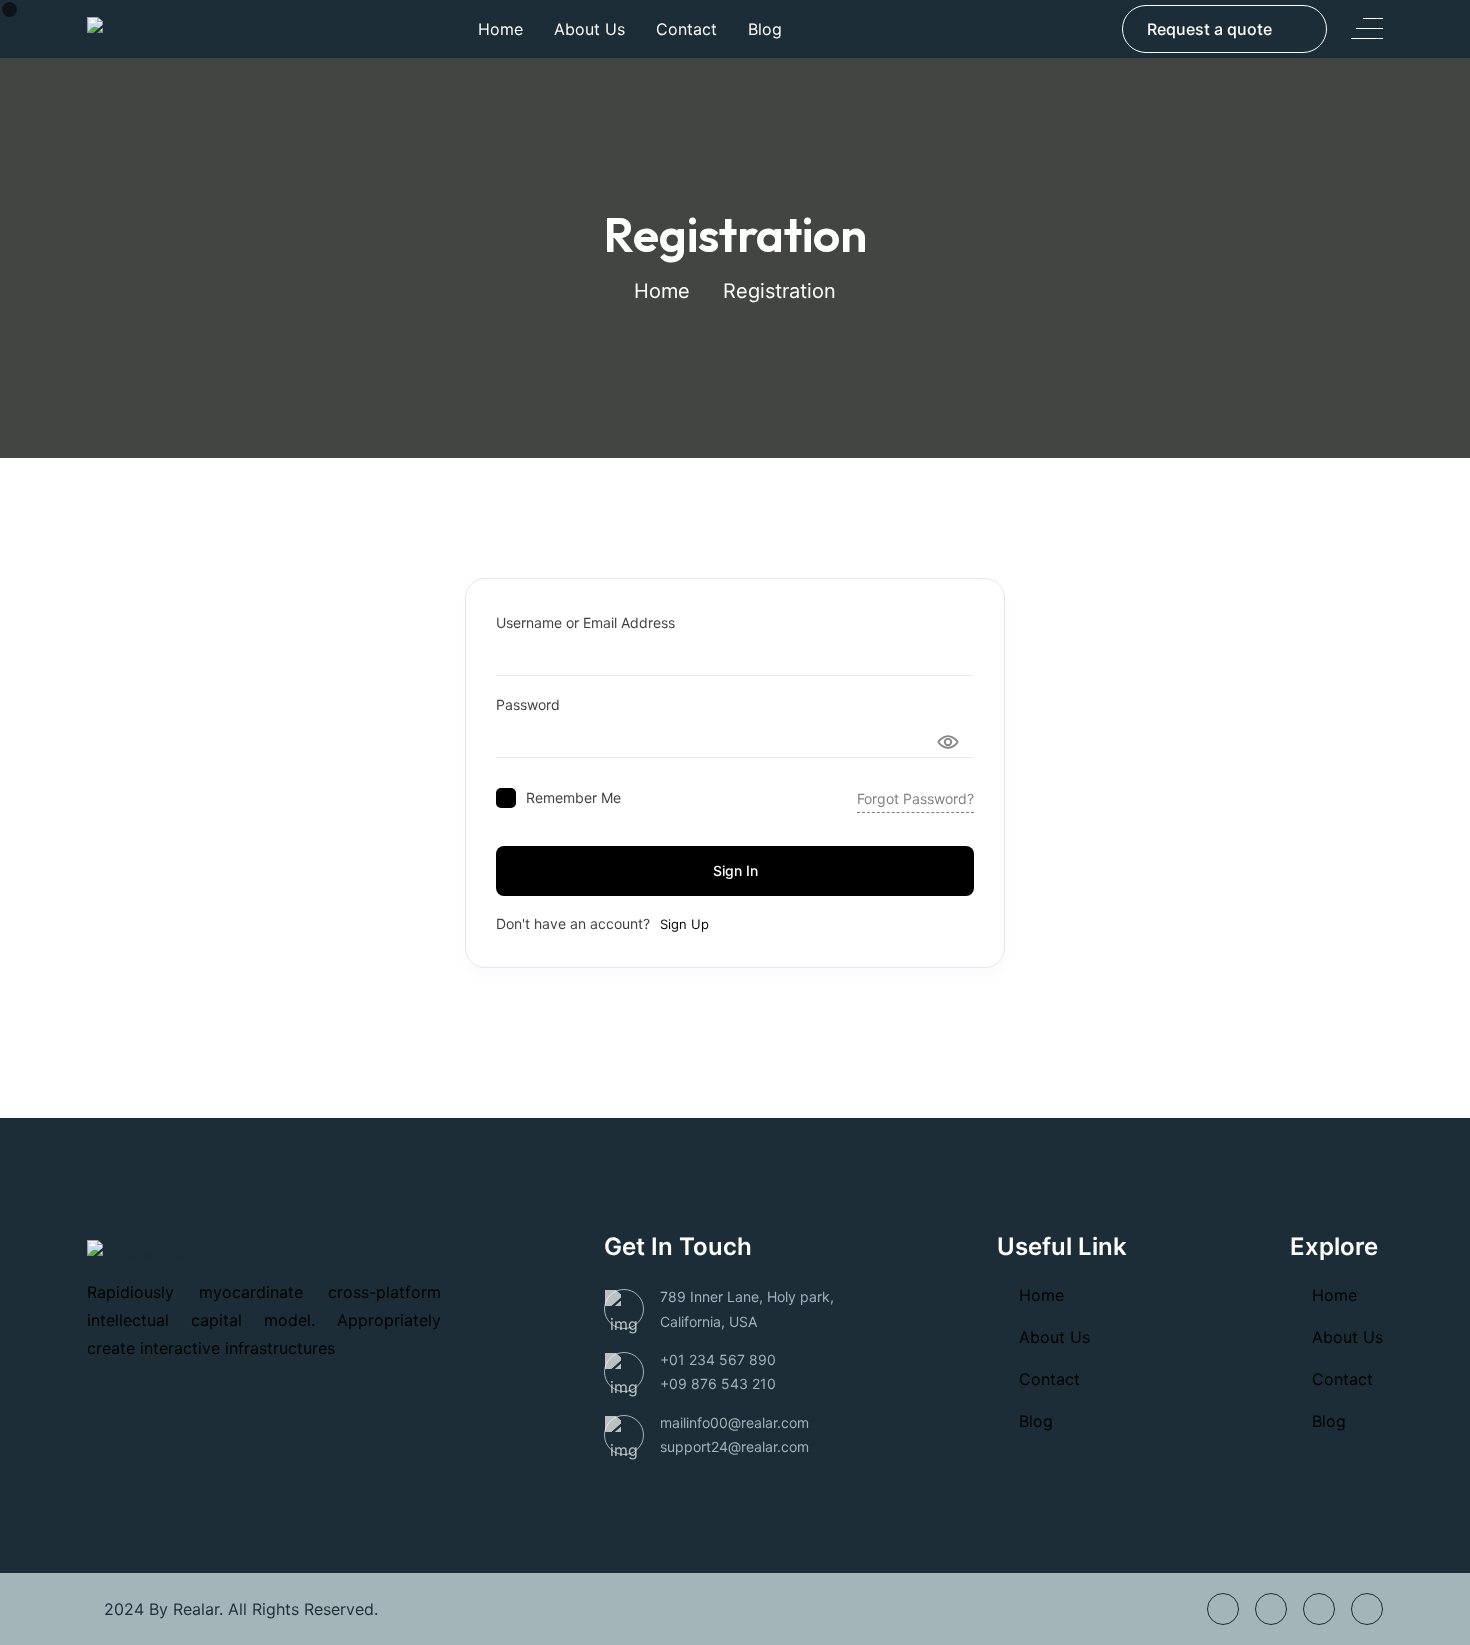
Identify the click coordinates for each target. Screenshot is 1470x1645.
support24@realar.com (734, 1446)
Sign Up (684, 924)
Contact (686, 29)
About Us (589, 29)
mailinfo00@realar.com (734, 1422)
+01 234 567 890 (718, 1359)
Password (528, 704)
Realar (196, 1609)
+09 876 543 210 (718, 1383)
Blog (765, 29)
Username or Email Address (585, 622)
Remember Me (573, 797)
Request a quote (1209, 29)
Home (500, 29)
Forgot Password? (915, 798)
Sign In (735, 870)
